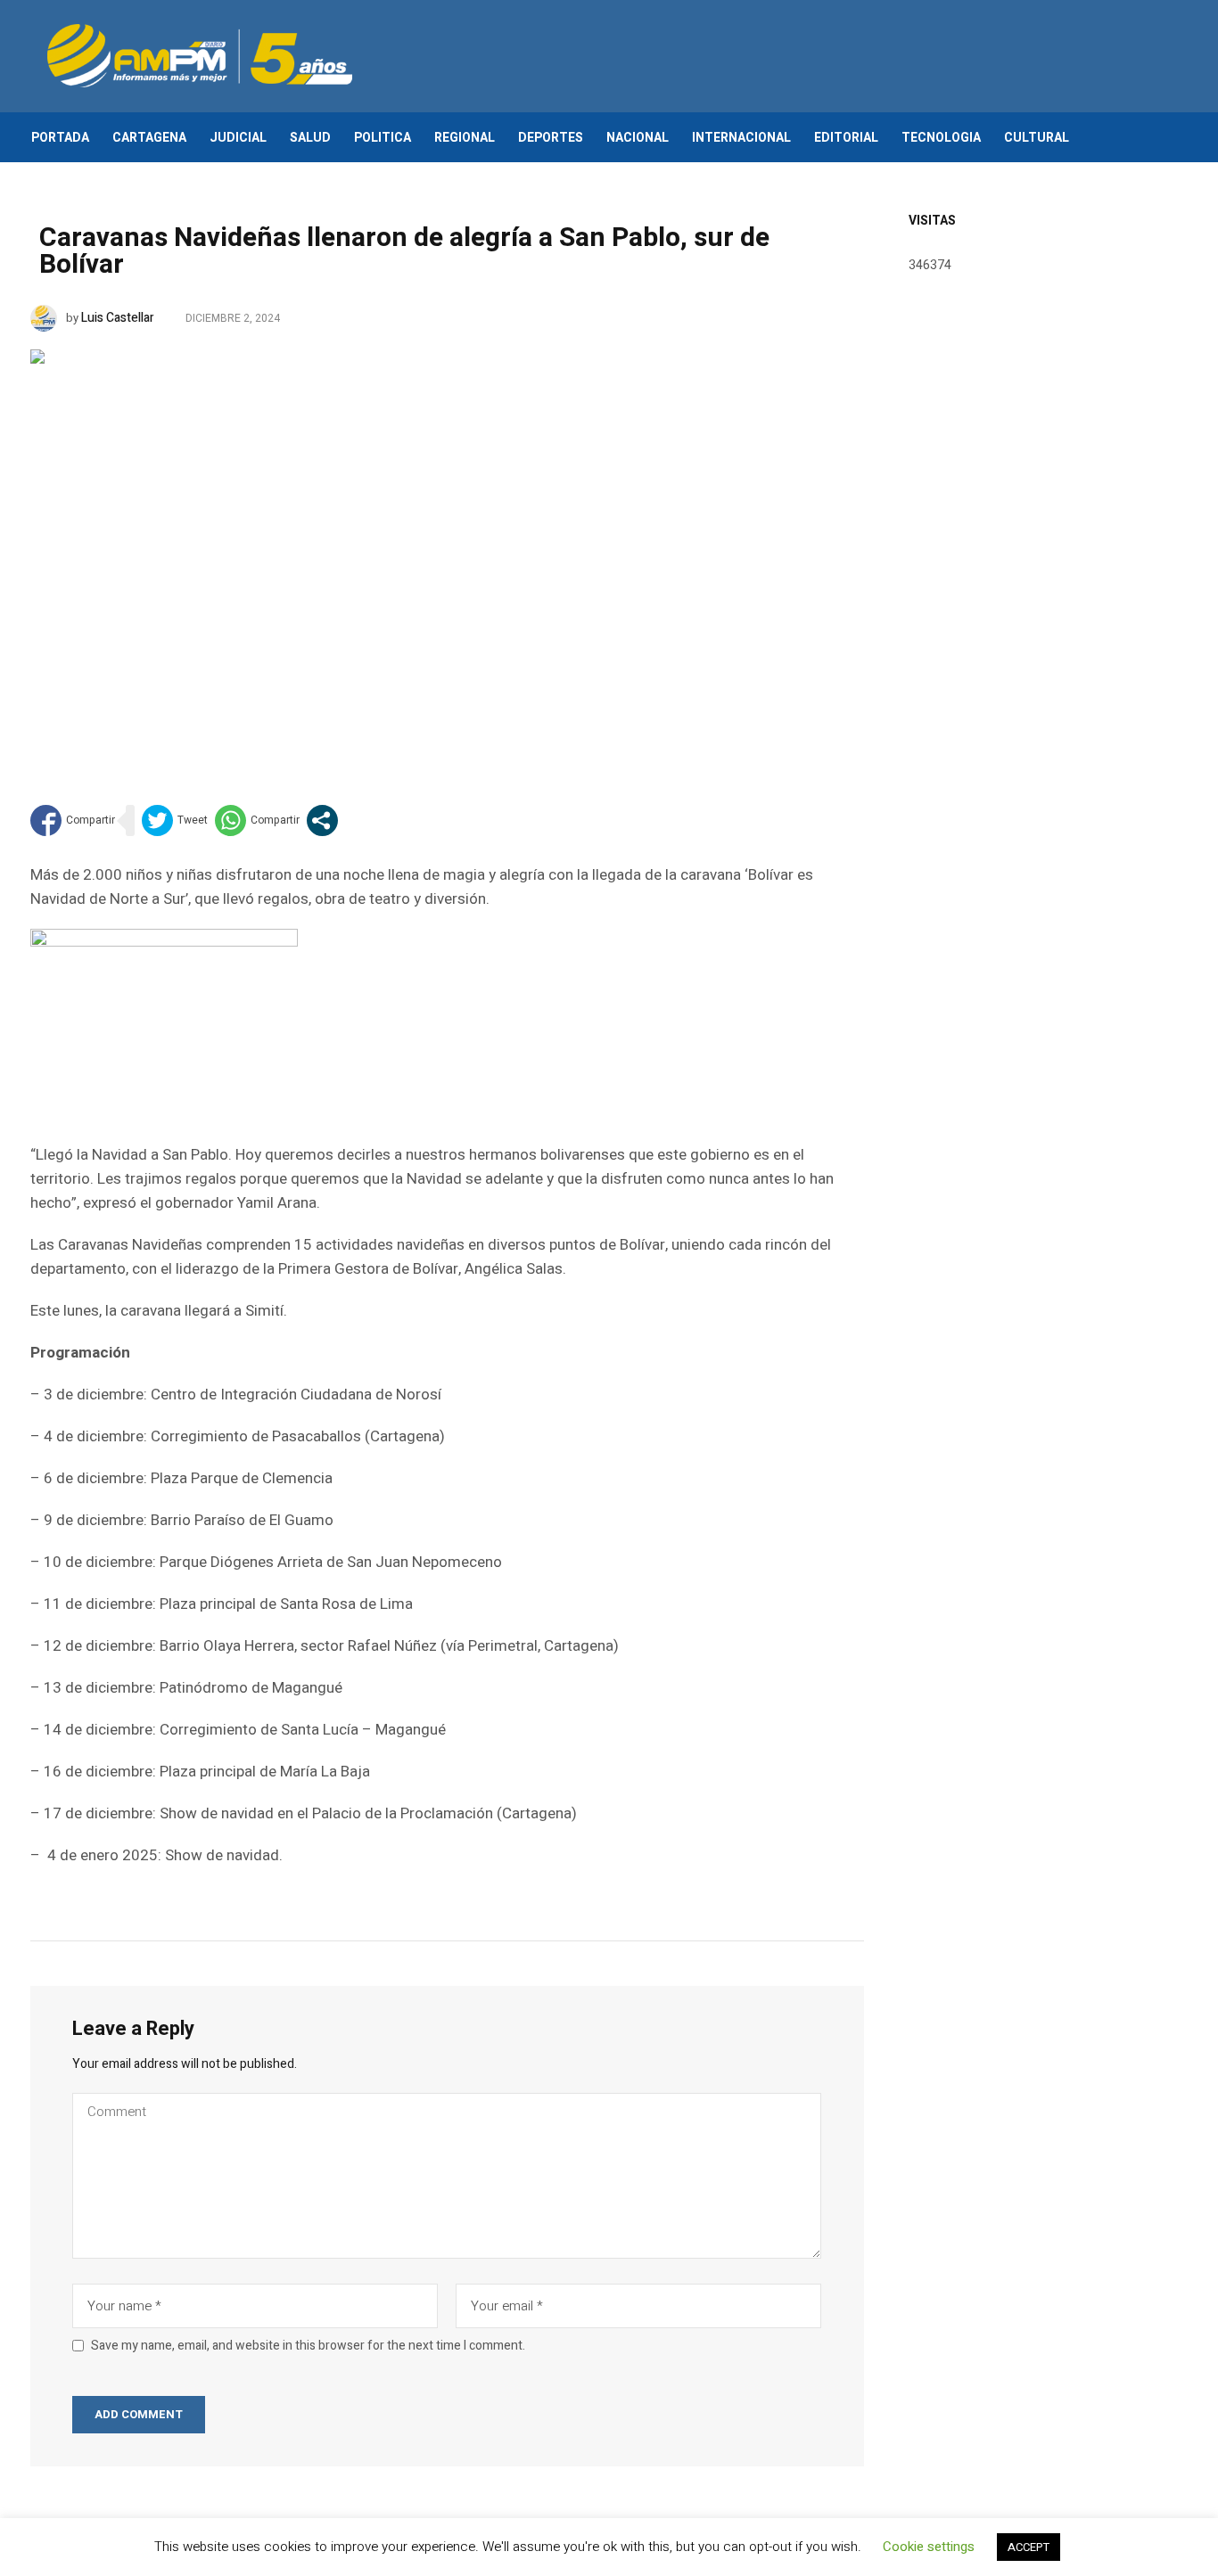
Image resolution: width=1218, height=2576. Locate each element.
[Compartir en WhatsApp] (257, 820)
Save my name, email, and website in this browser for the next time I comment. (308, 2346)
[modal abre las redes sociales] (322, 820)
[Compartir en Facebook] (73, 820)
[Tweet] (175, 820)
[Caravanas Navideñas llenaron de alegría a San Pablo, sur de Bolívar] (447, 550)
